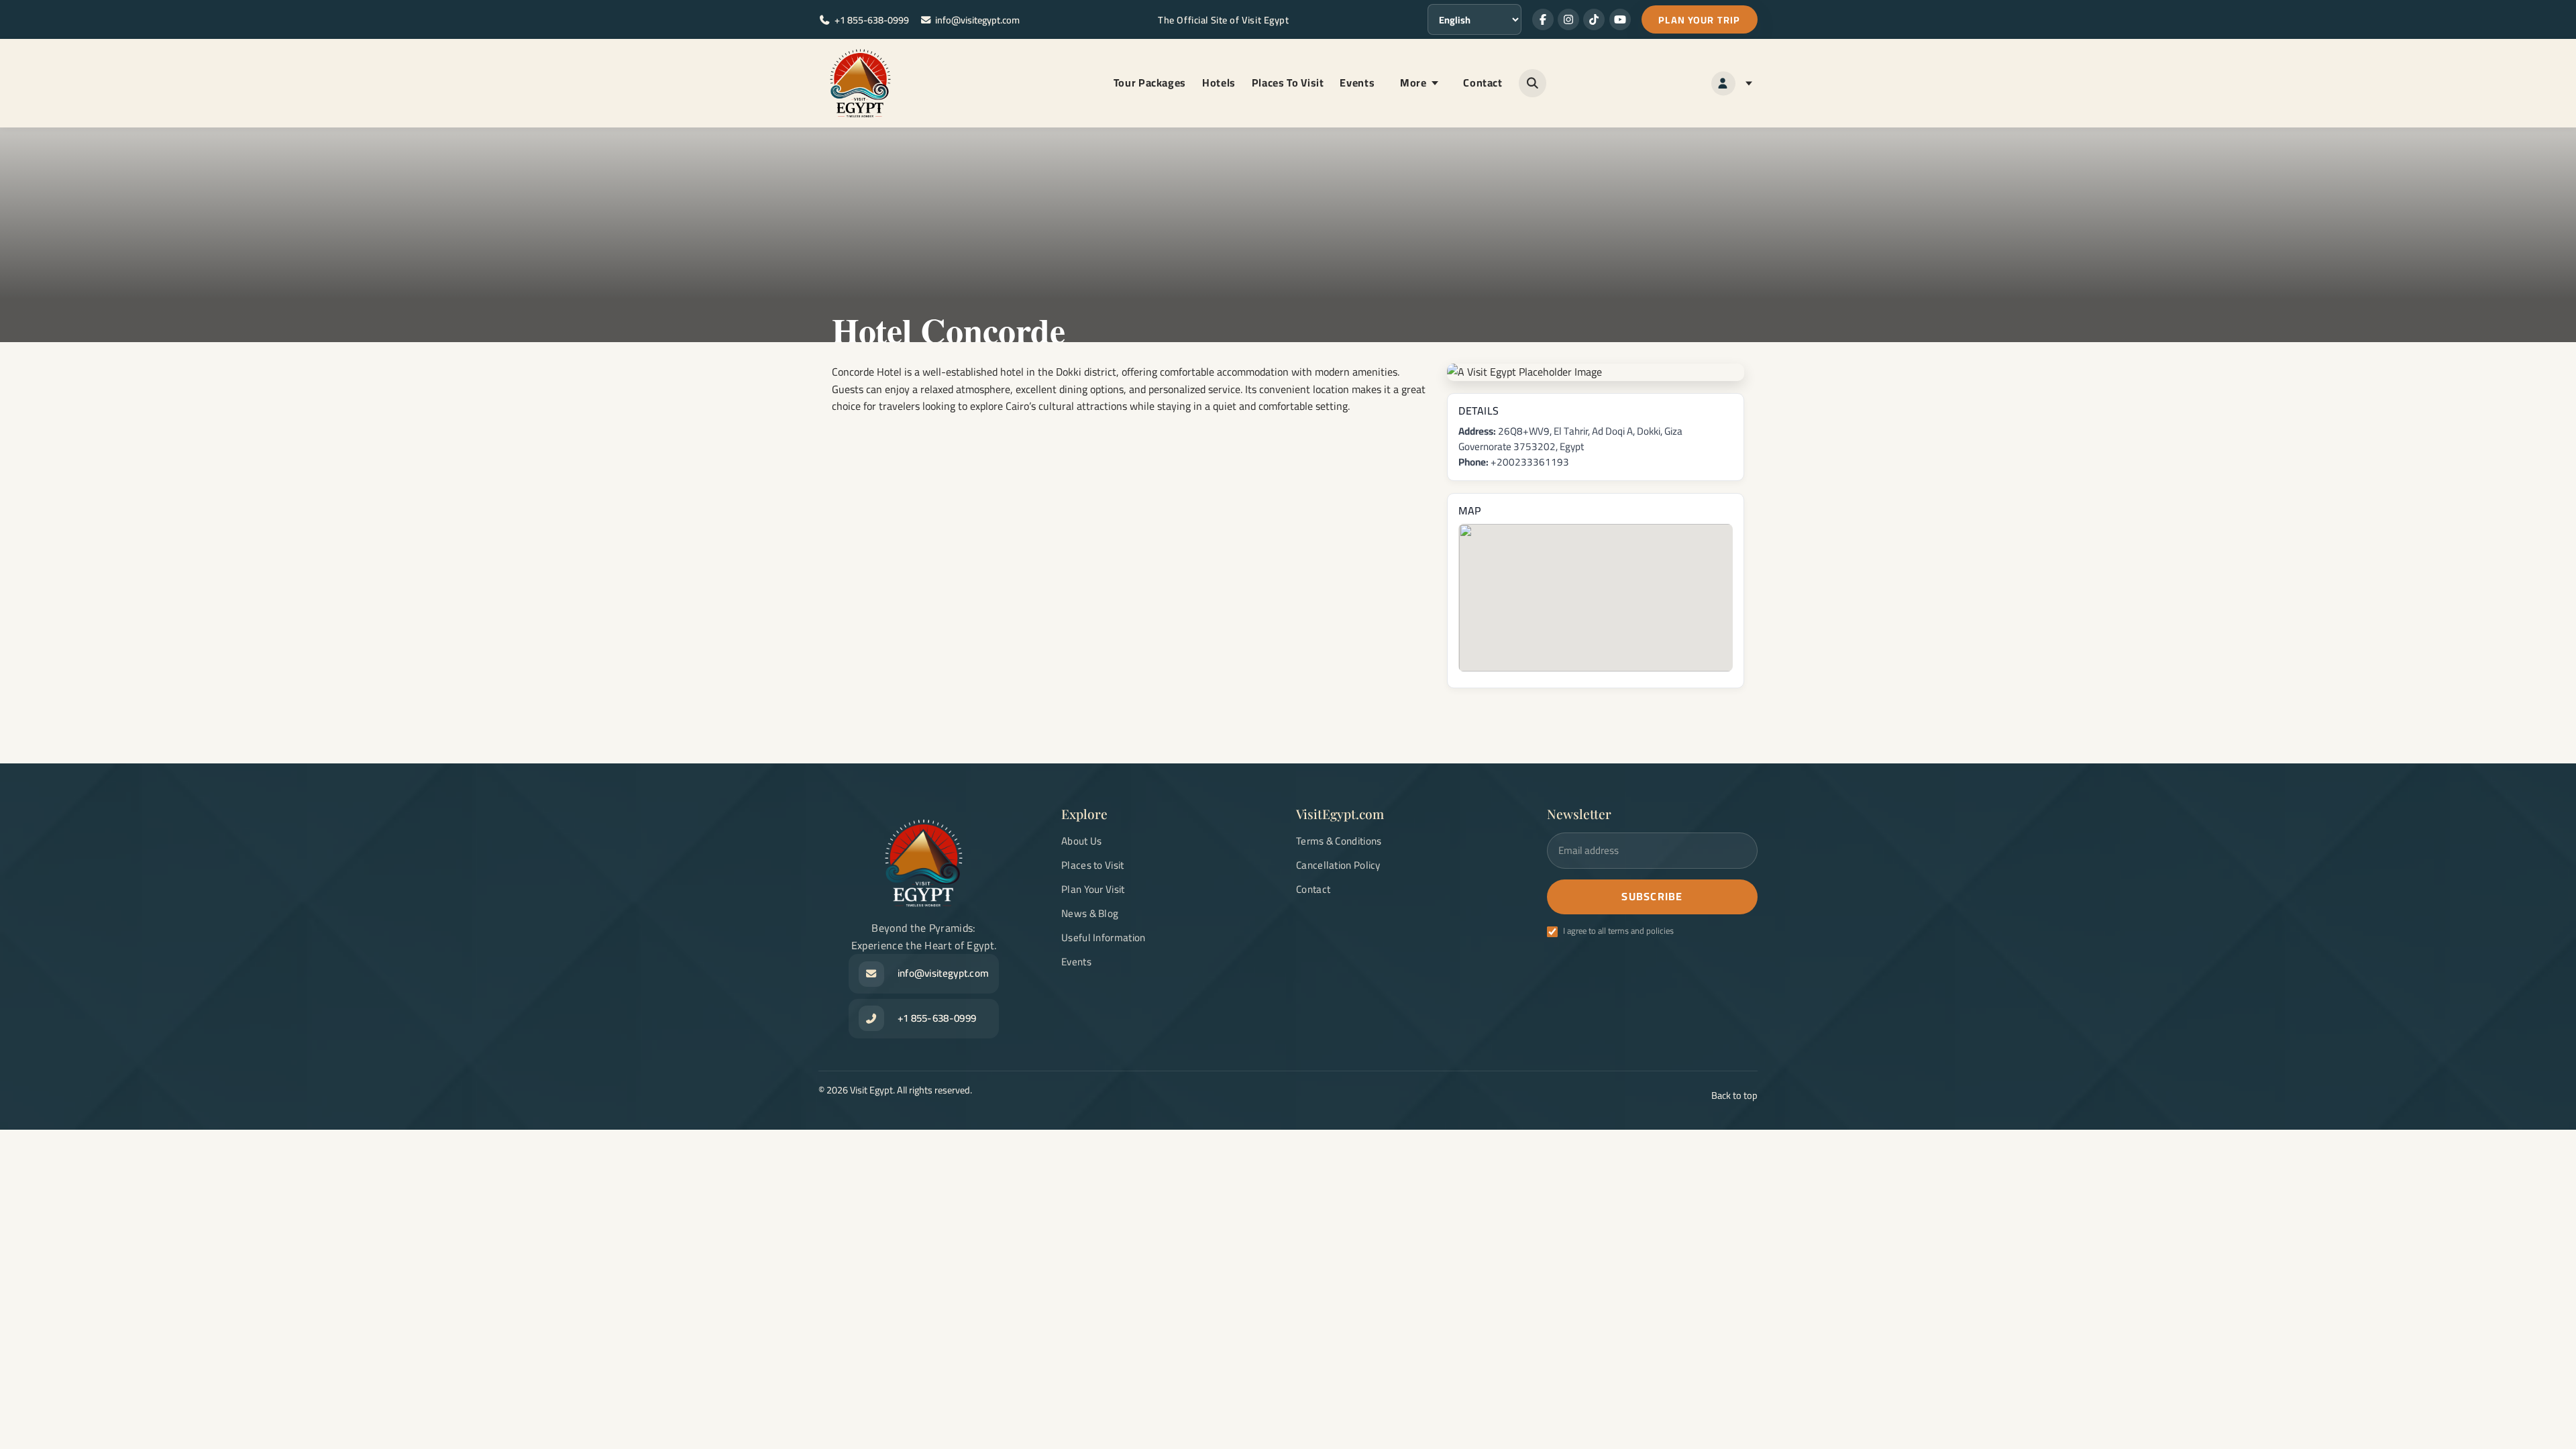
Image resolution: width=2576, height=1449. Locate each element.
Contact (1483, 83)
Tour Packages (1150, 83)
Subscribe (1652, 896)
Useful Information (1103, 937)
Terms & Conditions (1339, 841)
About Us (1081, 841)
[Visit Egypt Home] (860, 83)
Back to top (1734, 1095)
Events (1357, 83)
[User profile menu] (1732, 84)
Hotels (1219, 83)
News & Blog (1090, 913)
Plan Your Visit (1093, 889)
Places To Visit (1288, 83)
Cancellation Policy (1338, 865)
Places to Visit (1093, 865)
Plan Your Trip (1699, 20)
